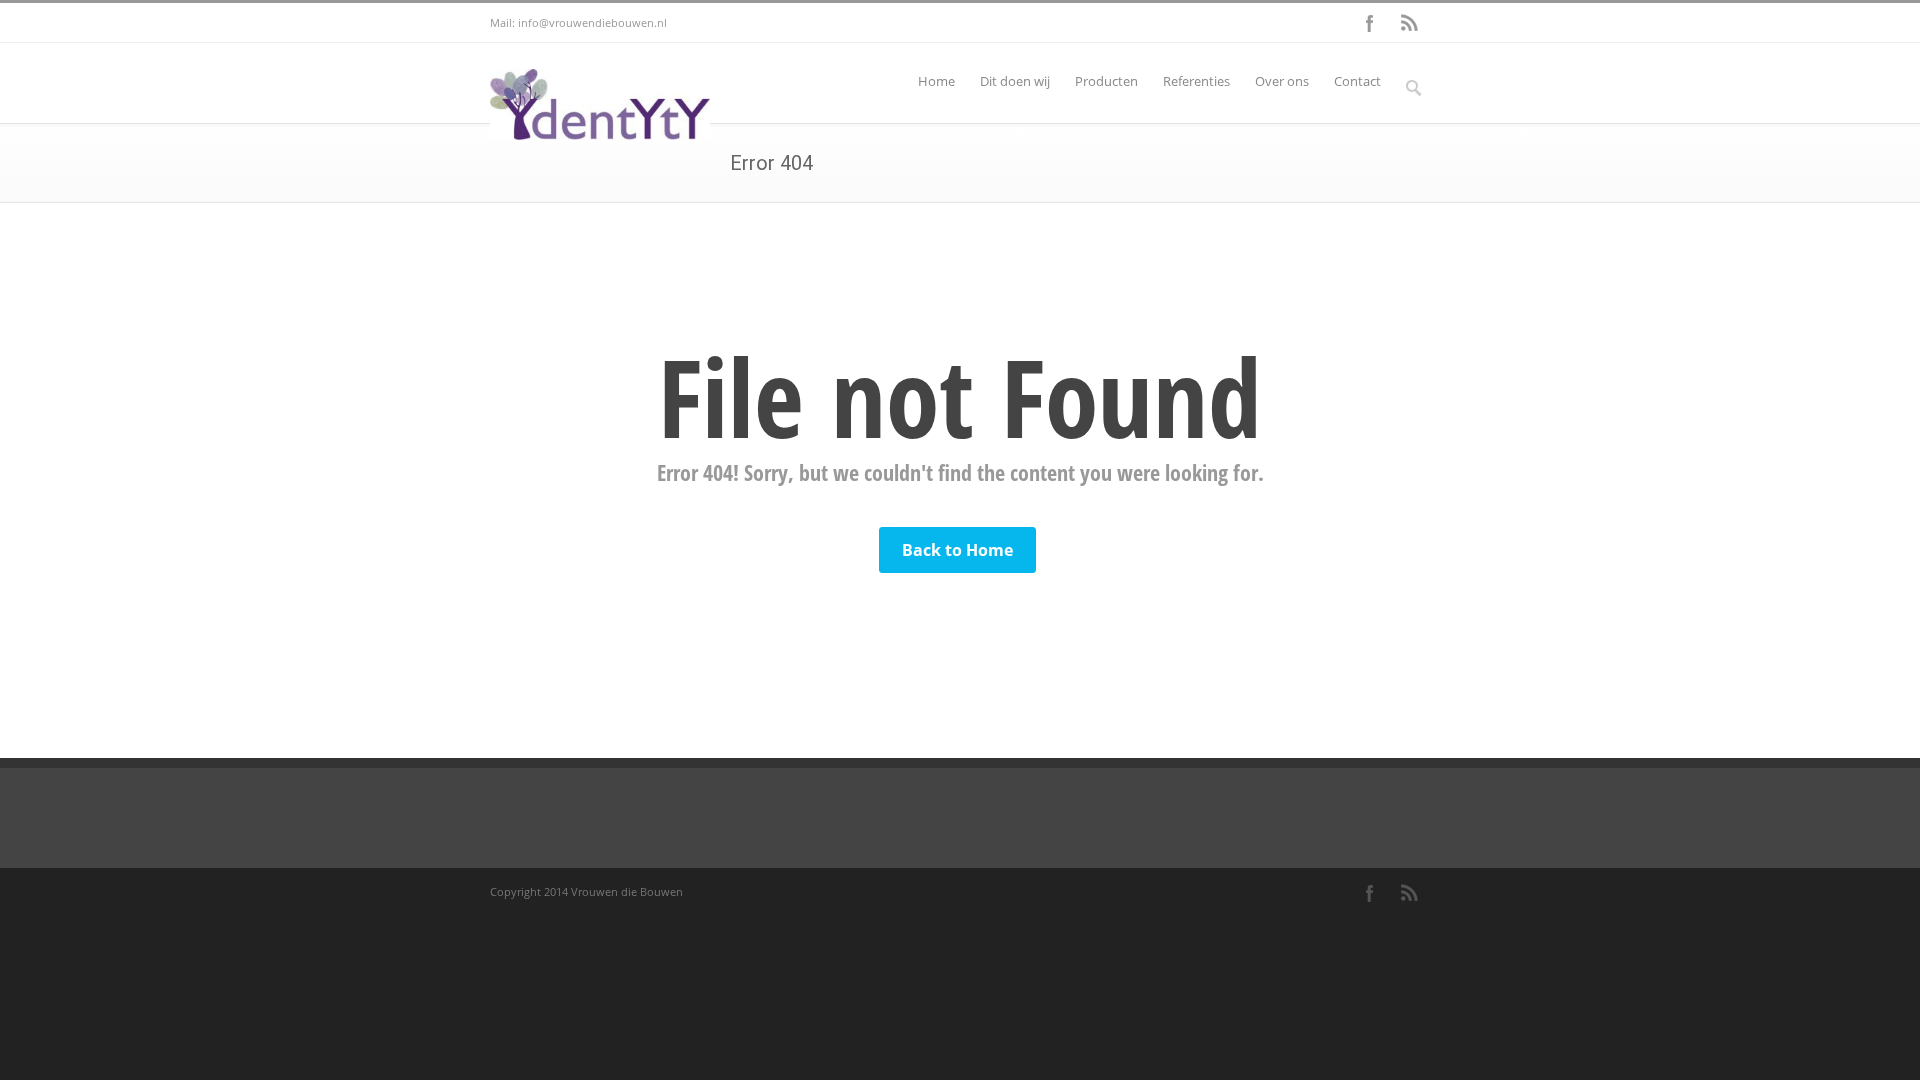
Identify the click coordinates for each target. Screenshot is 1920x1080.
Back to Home (957, 550)
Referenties (1196, 81)
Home (936, 81)
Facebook (1370, 23)
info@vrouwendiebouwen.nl (592, 22)
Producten (1106, 81)
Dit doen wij (1015, 81)
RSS (1410, 23)
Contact (1357, 81)
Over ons (1282, 81)
